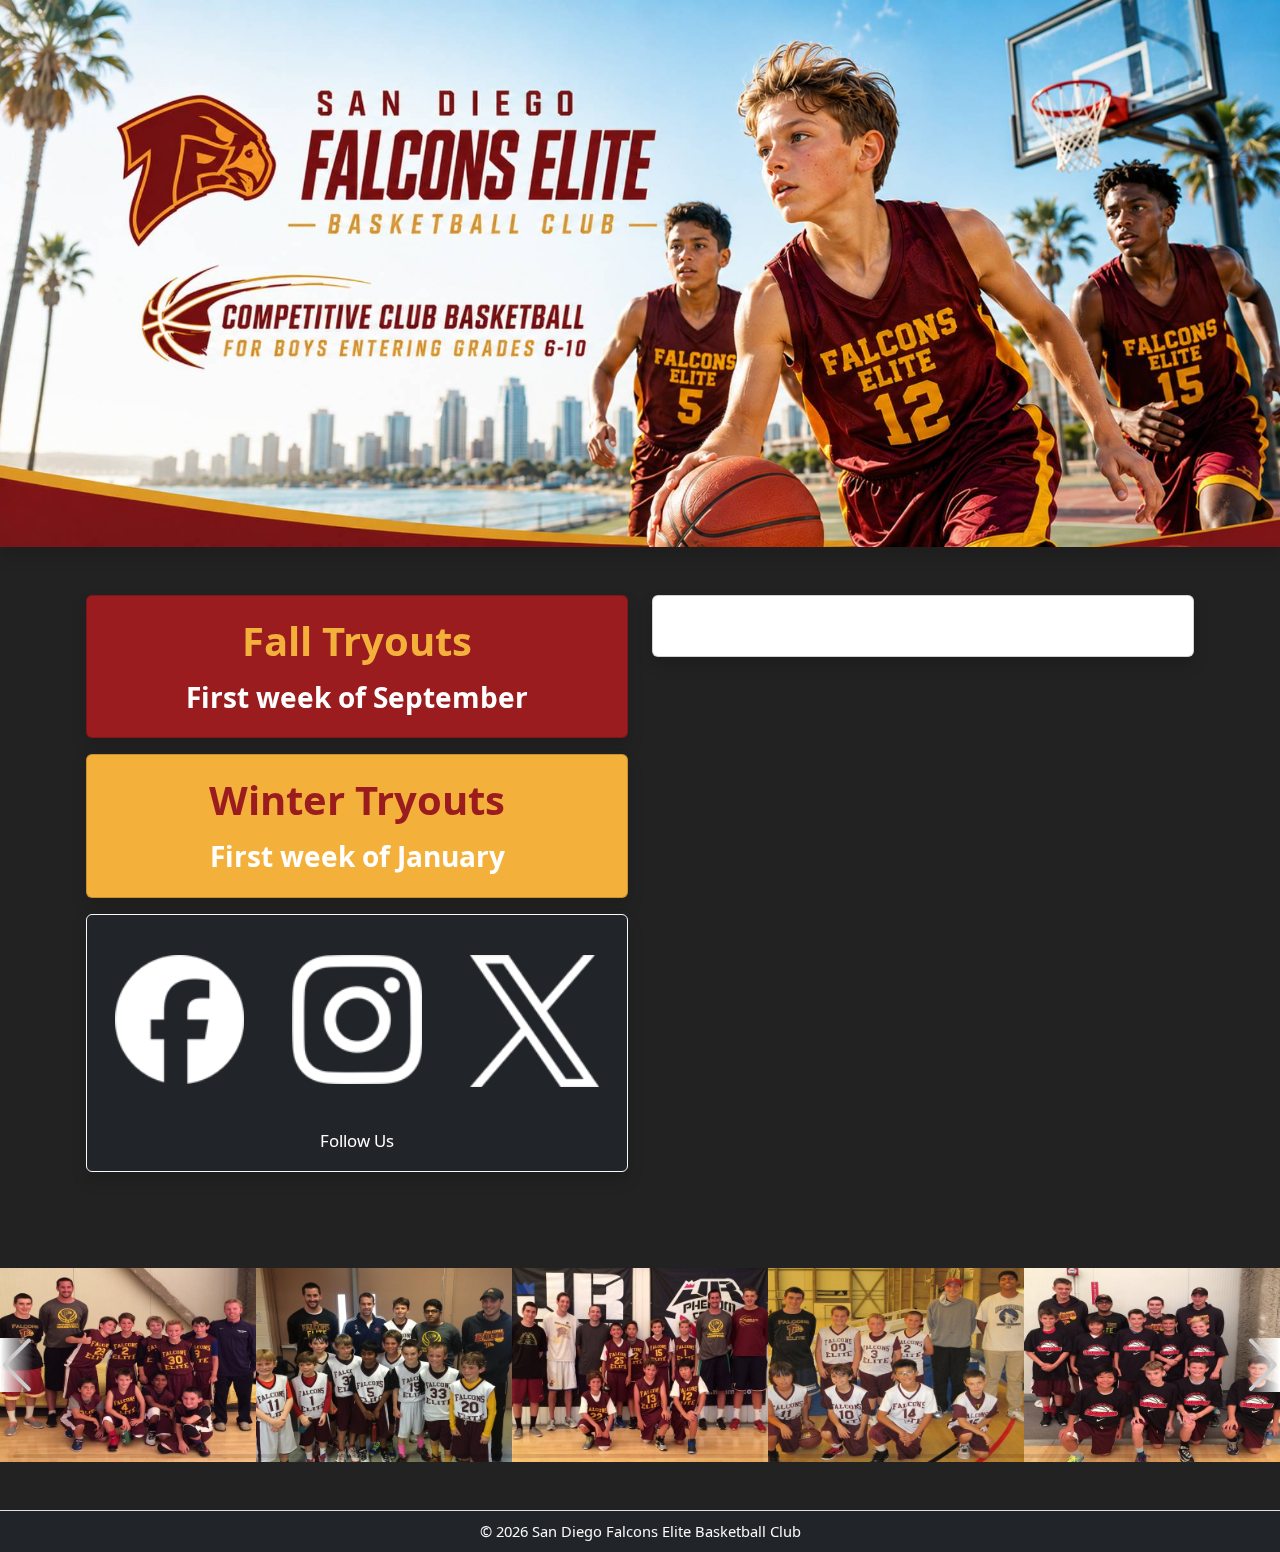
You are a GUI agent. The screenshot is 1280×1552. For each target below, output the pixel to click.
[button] (16, 1365)
